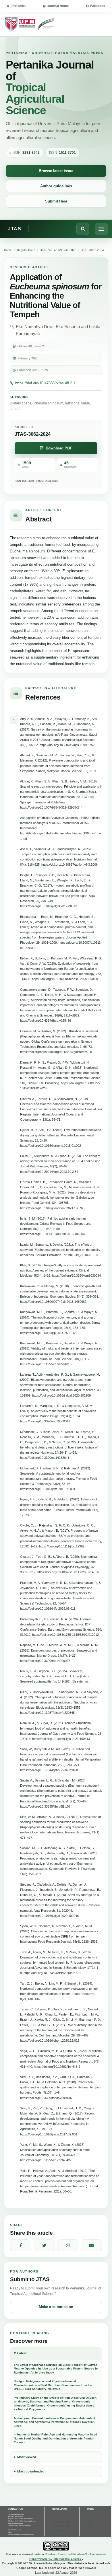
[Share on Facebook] (21, 2245)
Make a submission (56, 2307)
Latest (22, 2353)
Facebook (98, 6)
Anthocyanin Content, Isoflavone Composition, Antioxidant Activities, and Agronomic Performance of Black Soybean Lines (54, 2422)
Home (8, 250)
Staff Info (90, 2520)
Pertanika (19, 6)
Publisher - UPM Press (59, 2520)
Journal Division (90, 2525)
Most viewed (27, 2457)
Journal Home (58, 6)
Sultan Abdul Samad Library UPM (61, 2527)
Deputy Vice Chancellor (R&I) (61, 2523)
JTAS (15, 229)
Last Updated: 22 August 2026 (56, 2573)
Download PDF (59, 448)
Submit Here (56, 201)
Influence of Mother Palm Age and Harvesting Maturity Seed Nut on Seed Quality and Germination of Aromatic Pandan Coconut (55, 2438)
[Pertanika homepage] (30, 24)
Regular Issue (26, 250)
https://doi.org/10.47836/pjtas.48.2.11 (46, 383)
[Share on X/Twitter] (44, 2245)
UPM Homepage (57, 2531)
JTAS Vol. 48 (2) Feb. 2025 (58, 250)
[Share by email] (91, 2245)
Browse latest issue (56, 171)
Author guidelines (56, 186)
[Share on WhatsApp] (68, 2245)
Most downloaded (31, 2471)
